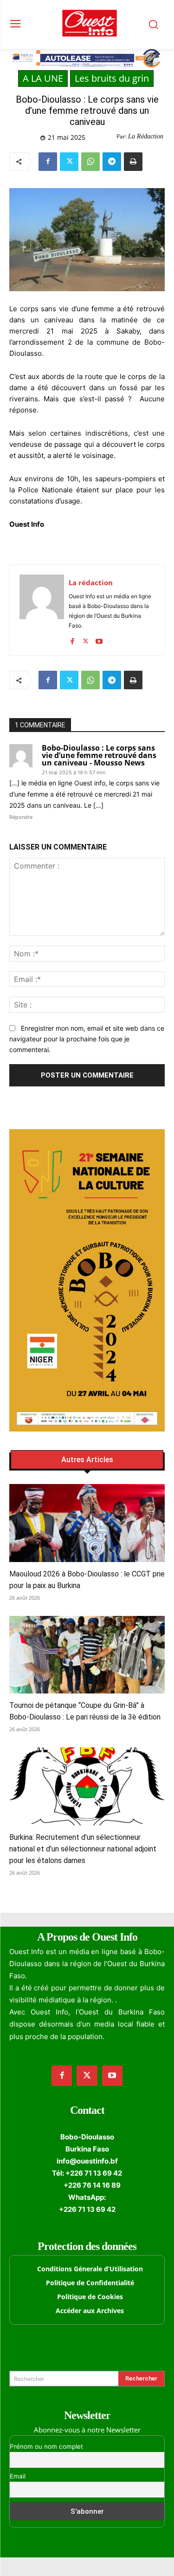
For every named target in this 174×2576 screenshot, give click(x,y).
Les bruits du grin (112, 78)
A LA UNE (43, 78)
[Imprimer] (133, 162)
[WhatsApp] (90, 162)
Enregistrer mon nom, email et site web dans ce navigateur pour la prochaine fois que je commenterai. (87, 1039)
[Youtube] (99, 639)
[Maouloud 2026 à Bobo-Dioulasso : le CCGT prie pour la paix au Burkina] (87, 1523)
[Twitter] (69, 162)
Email (18, 2476)
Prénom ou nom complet (46, 2446)
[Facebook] (48, 162)
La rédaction (91, 582)
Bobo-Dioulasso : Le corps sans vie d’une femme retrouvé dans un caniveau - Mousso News (99, 755)
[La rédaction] (42, 610)
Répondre (21, 817)
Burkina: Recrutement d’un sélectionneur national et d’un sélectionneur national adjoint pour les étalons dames (83, 1849)
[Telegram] (112, 162)
